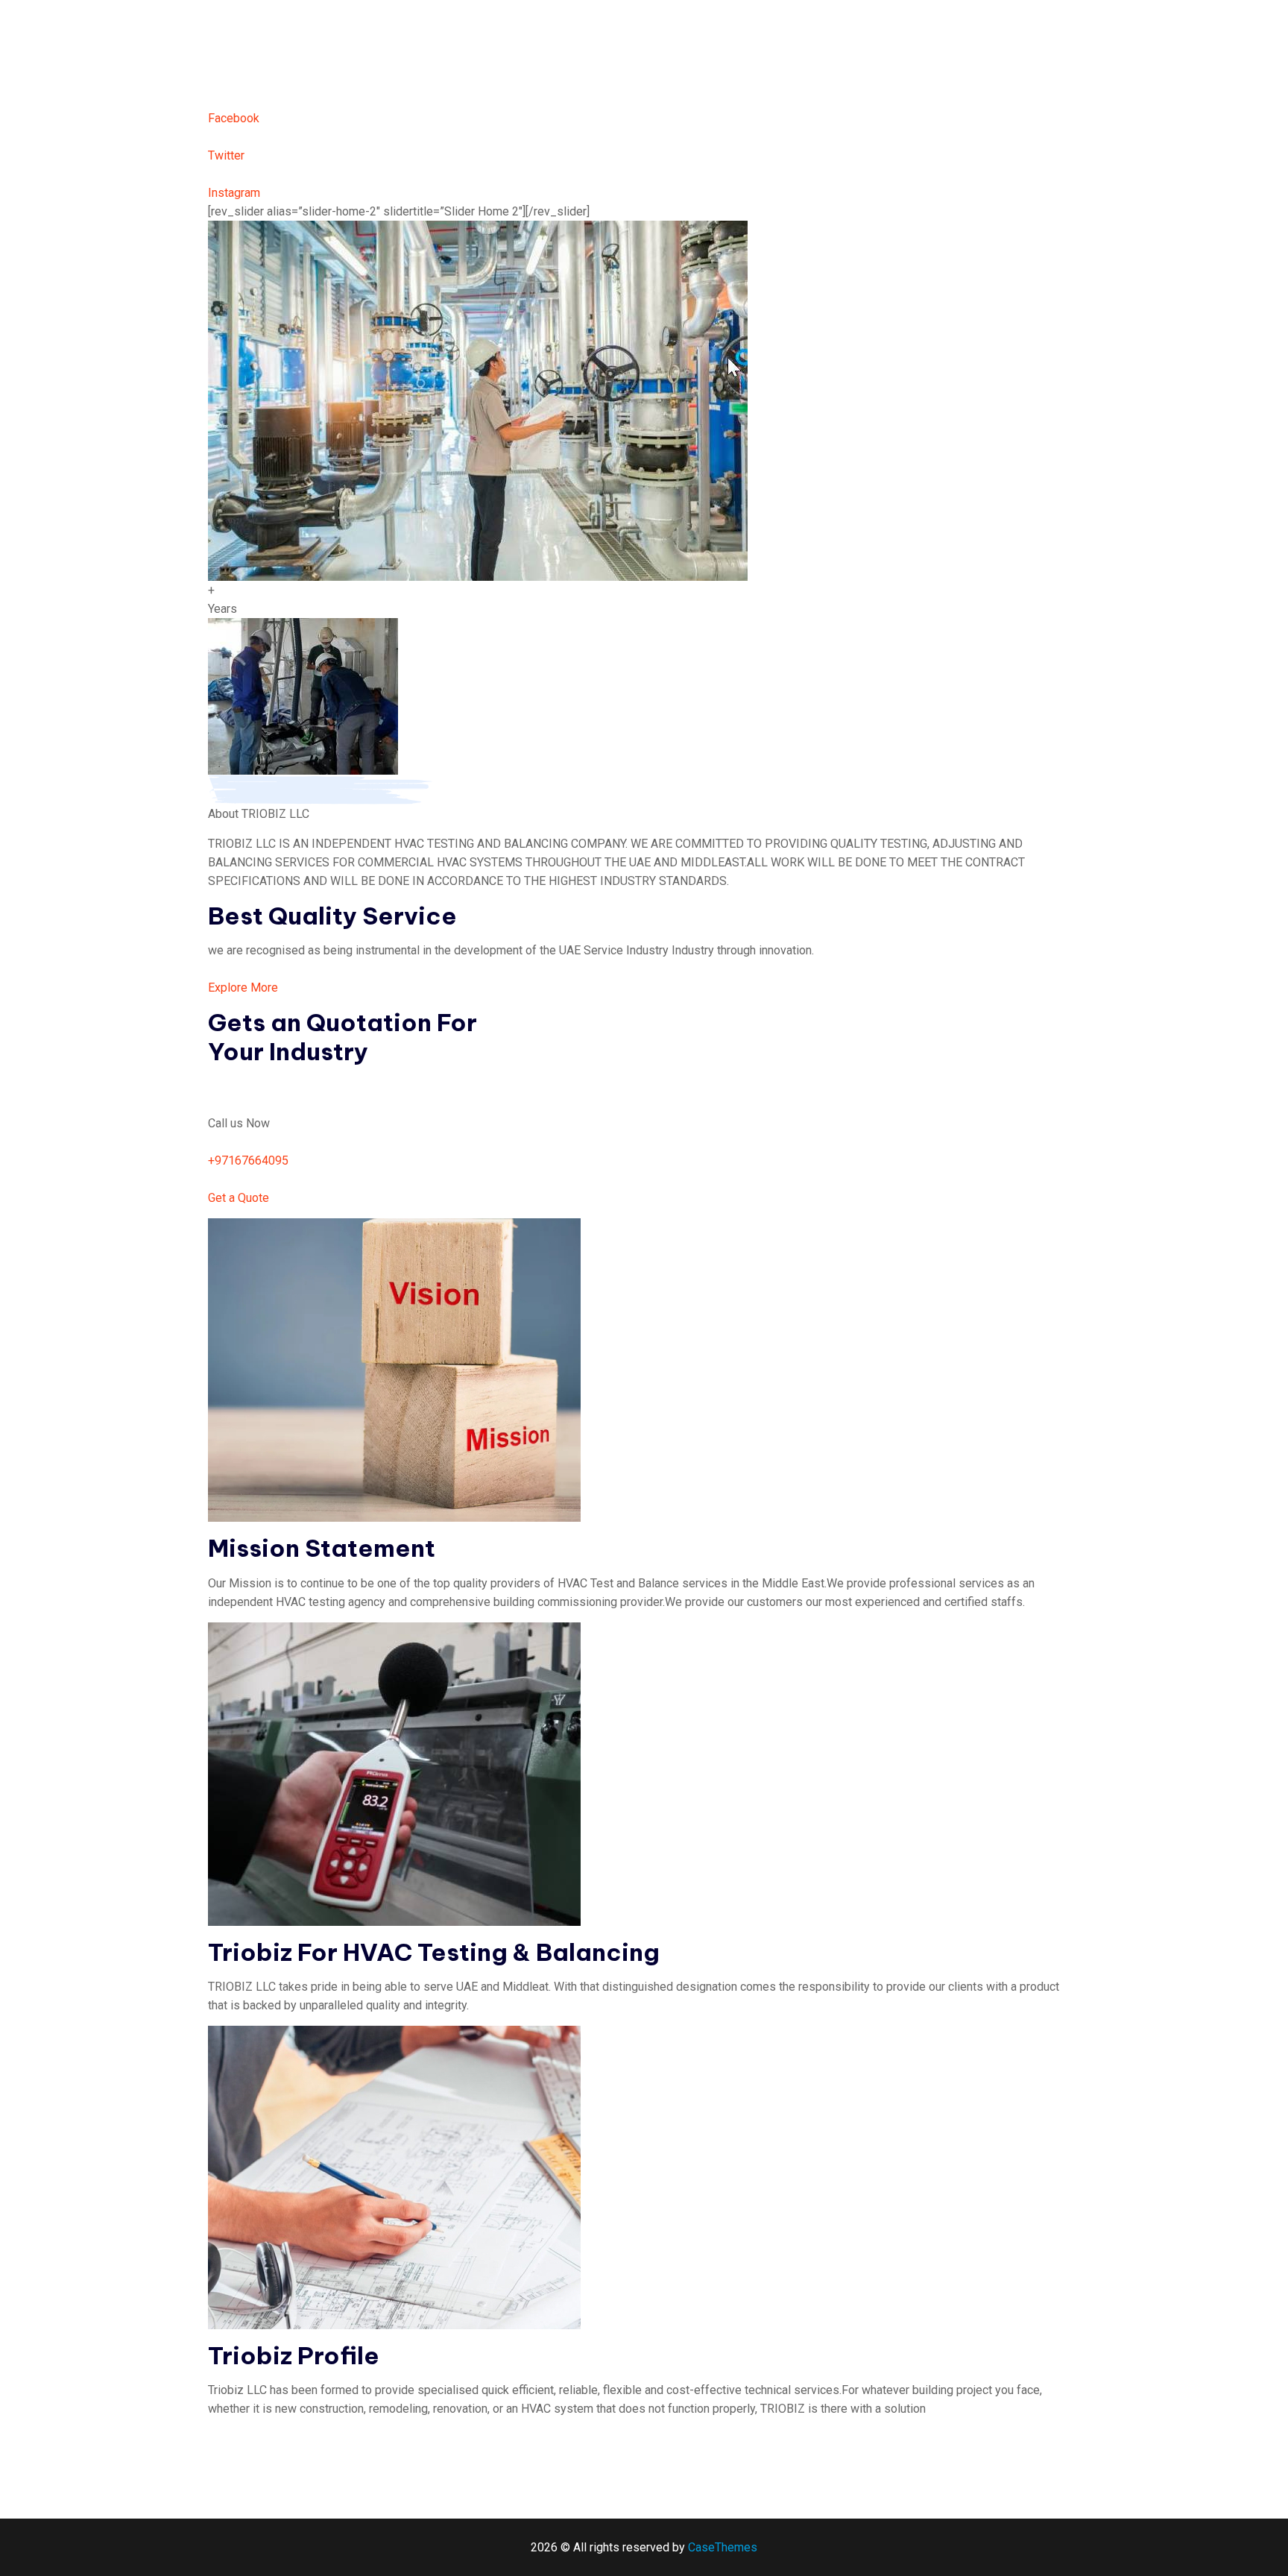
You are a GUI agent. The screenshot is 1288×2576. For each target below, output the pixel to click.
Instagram (234, 193)
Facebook (234, 118)
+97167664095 (248, 1161)
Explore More (243, 988)
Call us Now (239, 1123)
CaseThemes (723, 2547)
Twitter (226, 155)
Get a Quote (239, 1198)
